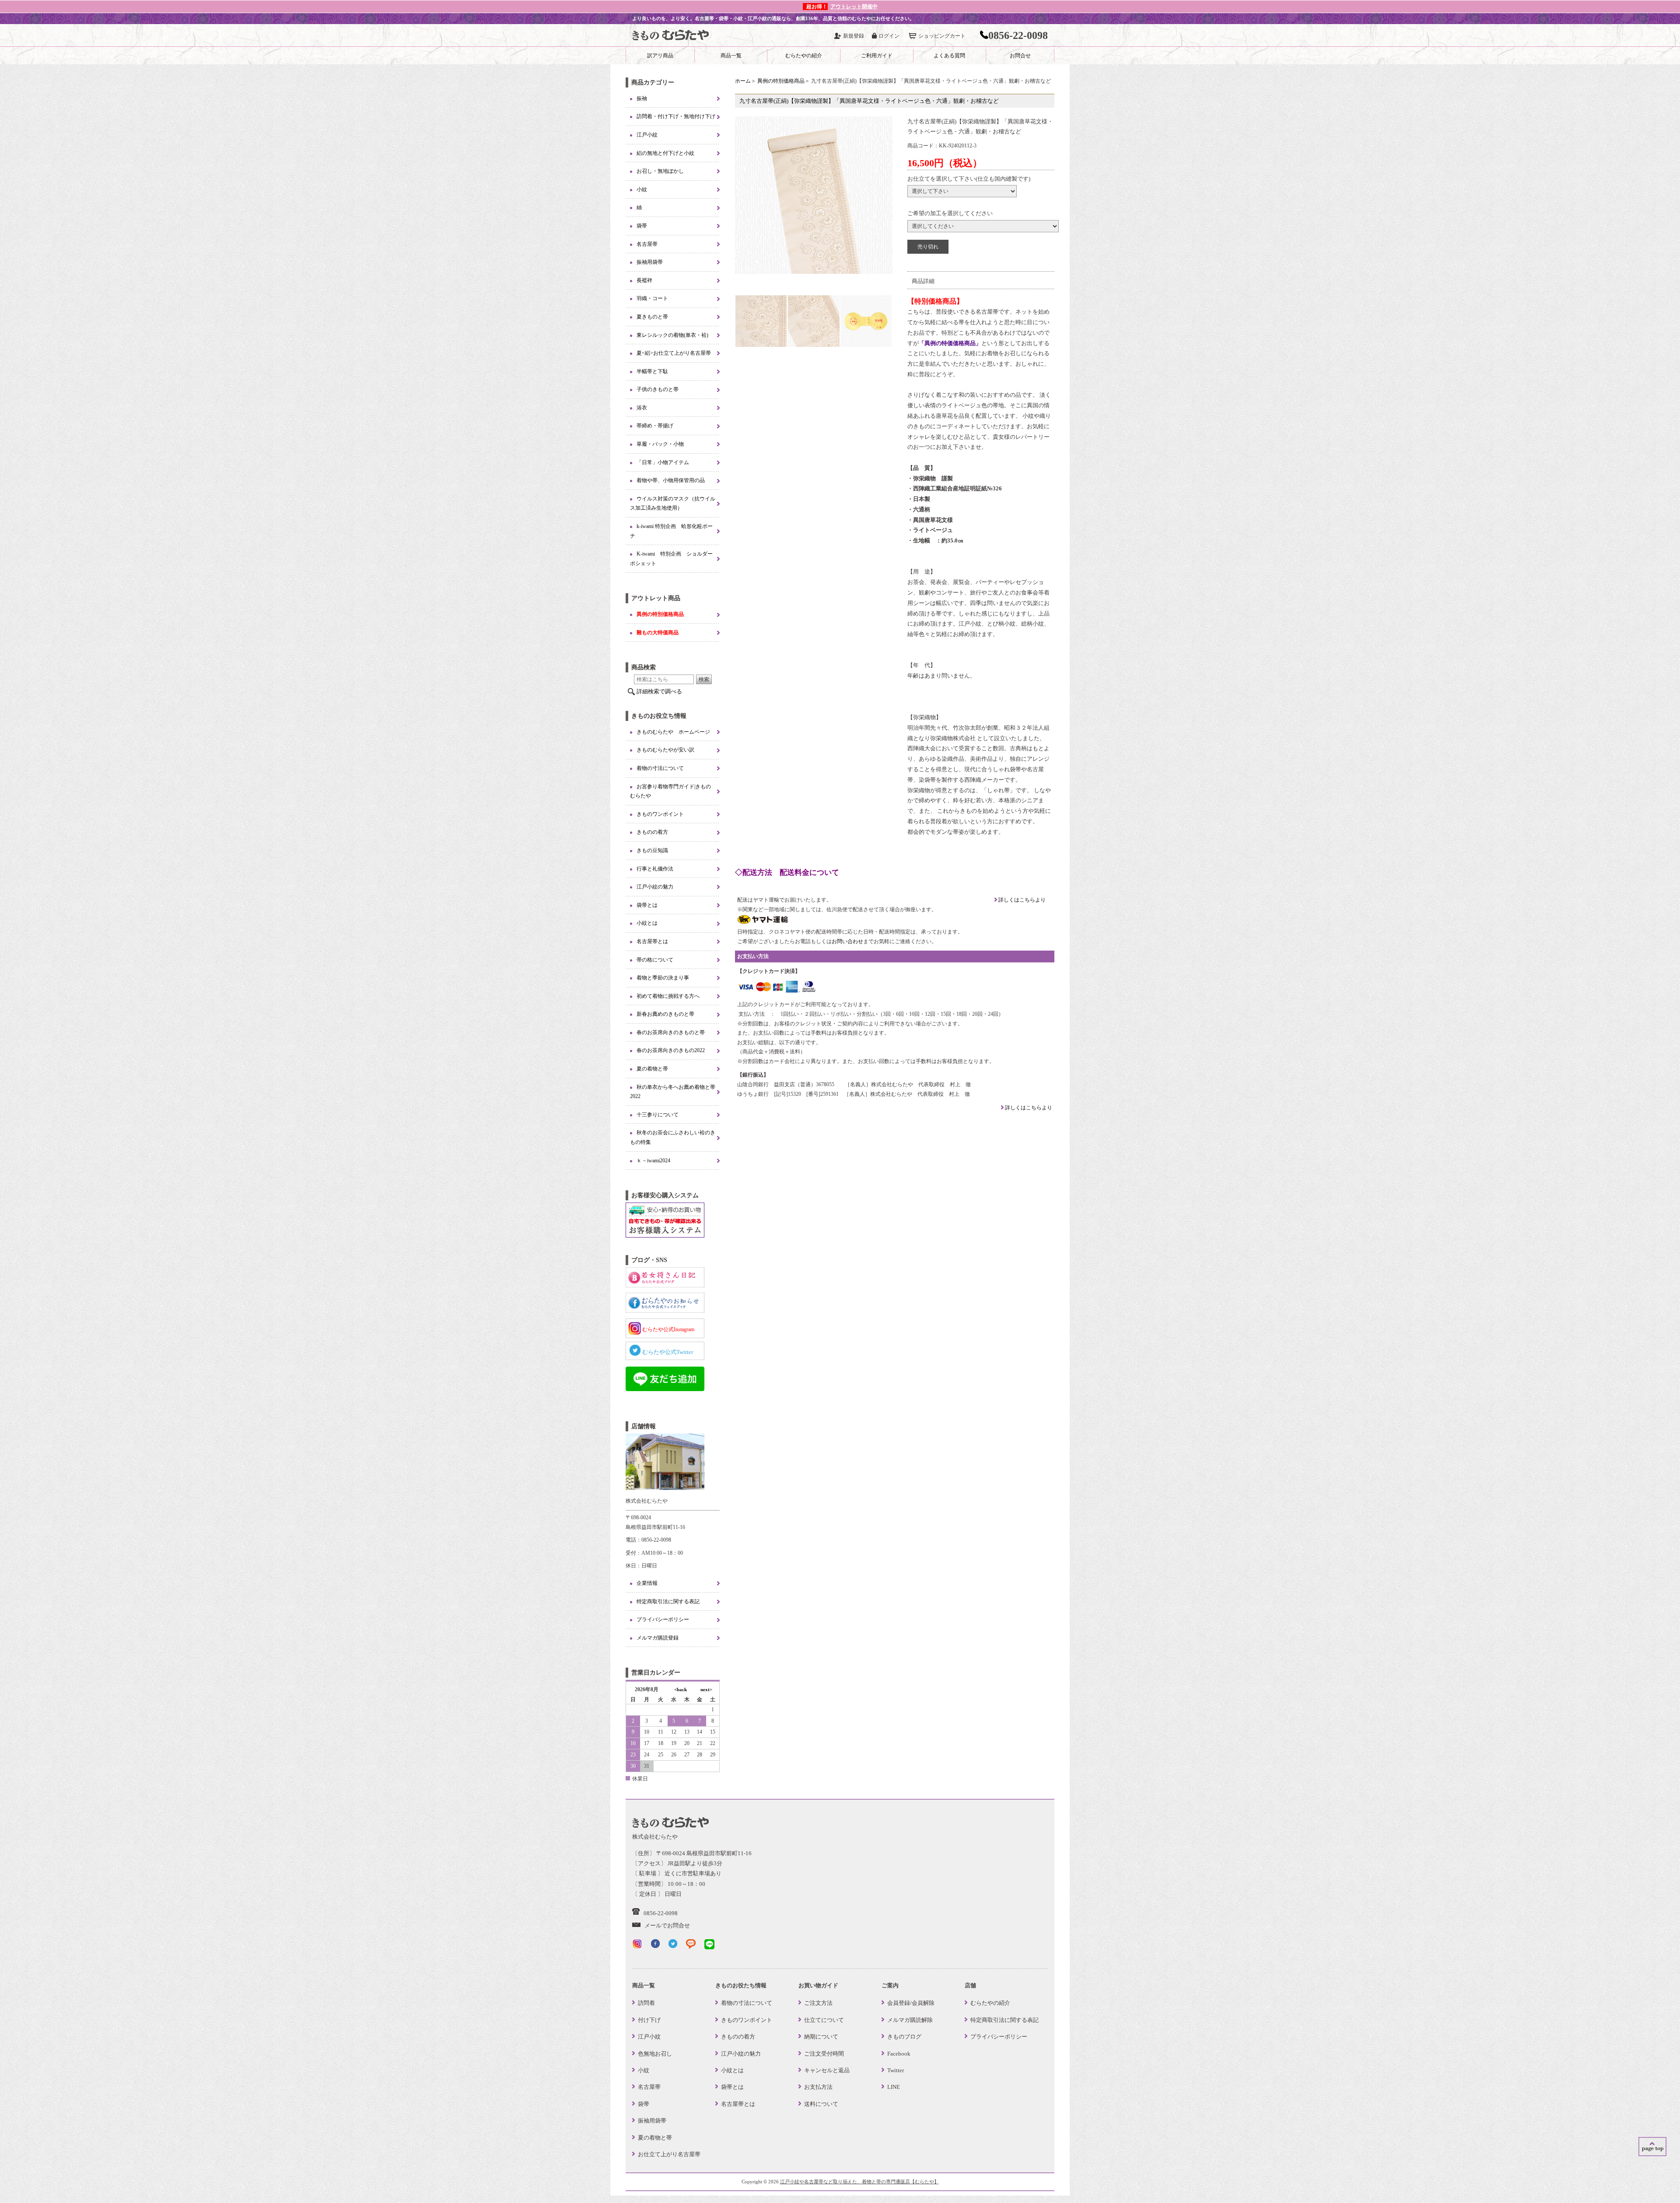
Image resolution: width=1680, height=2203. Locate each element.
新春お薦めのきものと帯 (665, 1014)
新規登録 (854, 36)
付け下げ (649, 2020)
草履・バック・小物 (660, 444)
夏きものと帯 (652, 317)
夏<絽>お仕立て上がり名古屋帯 (674, 353)
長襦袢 (644, 280)
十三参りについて (658, 1115)
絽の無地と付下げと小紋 (665, 153)
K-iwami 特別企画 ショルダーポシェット (671, 559)
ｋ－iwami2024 (653, 1161)
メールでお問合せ (667, 1925)
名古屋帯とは (652, 941)
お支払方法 (818, 2087)
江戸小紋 (647, 135)
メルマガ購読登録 (658, 1638)
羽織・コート (652, 298)
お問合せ (1020, 56)
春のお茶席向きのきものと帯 (671, 1032)
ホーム (743, 81)
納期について (821, 2037)
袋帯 (642, 226)
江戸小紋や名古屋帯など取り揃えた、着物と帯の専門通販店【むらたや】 (859, 2182)
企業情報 (647, 1583)
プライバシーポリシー (663, 1619)
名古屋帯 (647, 244)
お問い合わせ (847, 941)
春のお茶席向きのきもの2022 (671, 1050)
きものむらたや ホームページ (673, 732)
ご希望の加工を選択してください (950, 213)
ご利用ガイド (877, 56)
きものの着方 (652, 832)
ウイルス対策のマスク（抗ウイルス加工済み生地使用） (673, 504)
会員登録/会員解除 (911, 2003)
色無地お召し (655, 2054)
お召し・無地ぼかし (660, 171)
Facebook (899, 2054)
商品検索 (644, 667)
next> (706, 1689)
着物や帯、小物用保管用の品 (671, 480)
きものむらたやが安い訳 (665, 750)
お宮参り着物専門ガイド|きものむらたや (670, 791)
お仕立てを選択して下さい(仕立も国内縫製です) (969, 179)
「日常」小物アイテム (663, 462)
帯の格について (655, 960)
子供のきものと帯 (658, 389)
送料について (821, 2104)
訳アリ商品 (660, 56)
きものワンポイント (660, 814)
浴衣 (642, 408)
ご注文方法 (818, 2003)
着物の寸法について (660, 768)
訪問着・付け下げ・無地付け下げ (676, 116)
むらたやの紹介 (804, 56)
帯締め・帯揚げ (655, 426)
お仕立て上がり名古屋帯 (669, 2154)
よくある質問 (949, 56)
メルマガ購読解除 (910, 2020)
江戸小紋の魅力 (655, 887)
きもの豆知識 (652, 850)
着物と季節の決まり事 (663, 978)
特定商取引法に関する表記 (668, 1602)
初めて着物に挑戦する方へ (668, 996)
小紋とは (647, 923)
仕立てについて (824, 2020)
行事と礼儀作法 (655, 869)
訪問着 (646, 2003)
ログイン (889, 36)
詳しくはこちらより (1021, 900)
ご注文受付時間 (824, 2054)
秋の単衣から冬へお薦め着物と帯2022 (673, 1092)
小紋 (642, 189)
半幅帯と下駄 (652, 371)
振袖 (642, 98)
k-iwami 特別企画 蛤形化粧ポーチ (671, 531)
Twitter (896, 2070)
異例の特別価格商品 (781, 81)
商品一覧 (731, 56)
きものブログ (904, 2037)
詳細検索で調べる (659, 691)
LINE (894, 2087)
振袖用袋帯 (650, 262)
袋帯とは (647, 905)
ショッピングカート (942, 36)
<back (681, 1689)
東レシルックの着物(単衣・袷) (672, 335)
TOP (1652, 2147)
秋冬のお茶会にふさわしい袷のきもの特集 (673, 1137)
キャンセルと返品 (827, 2070)
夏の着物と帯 (652, 1069)
